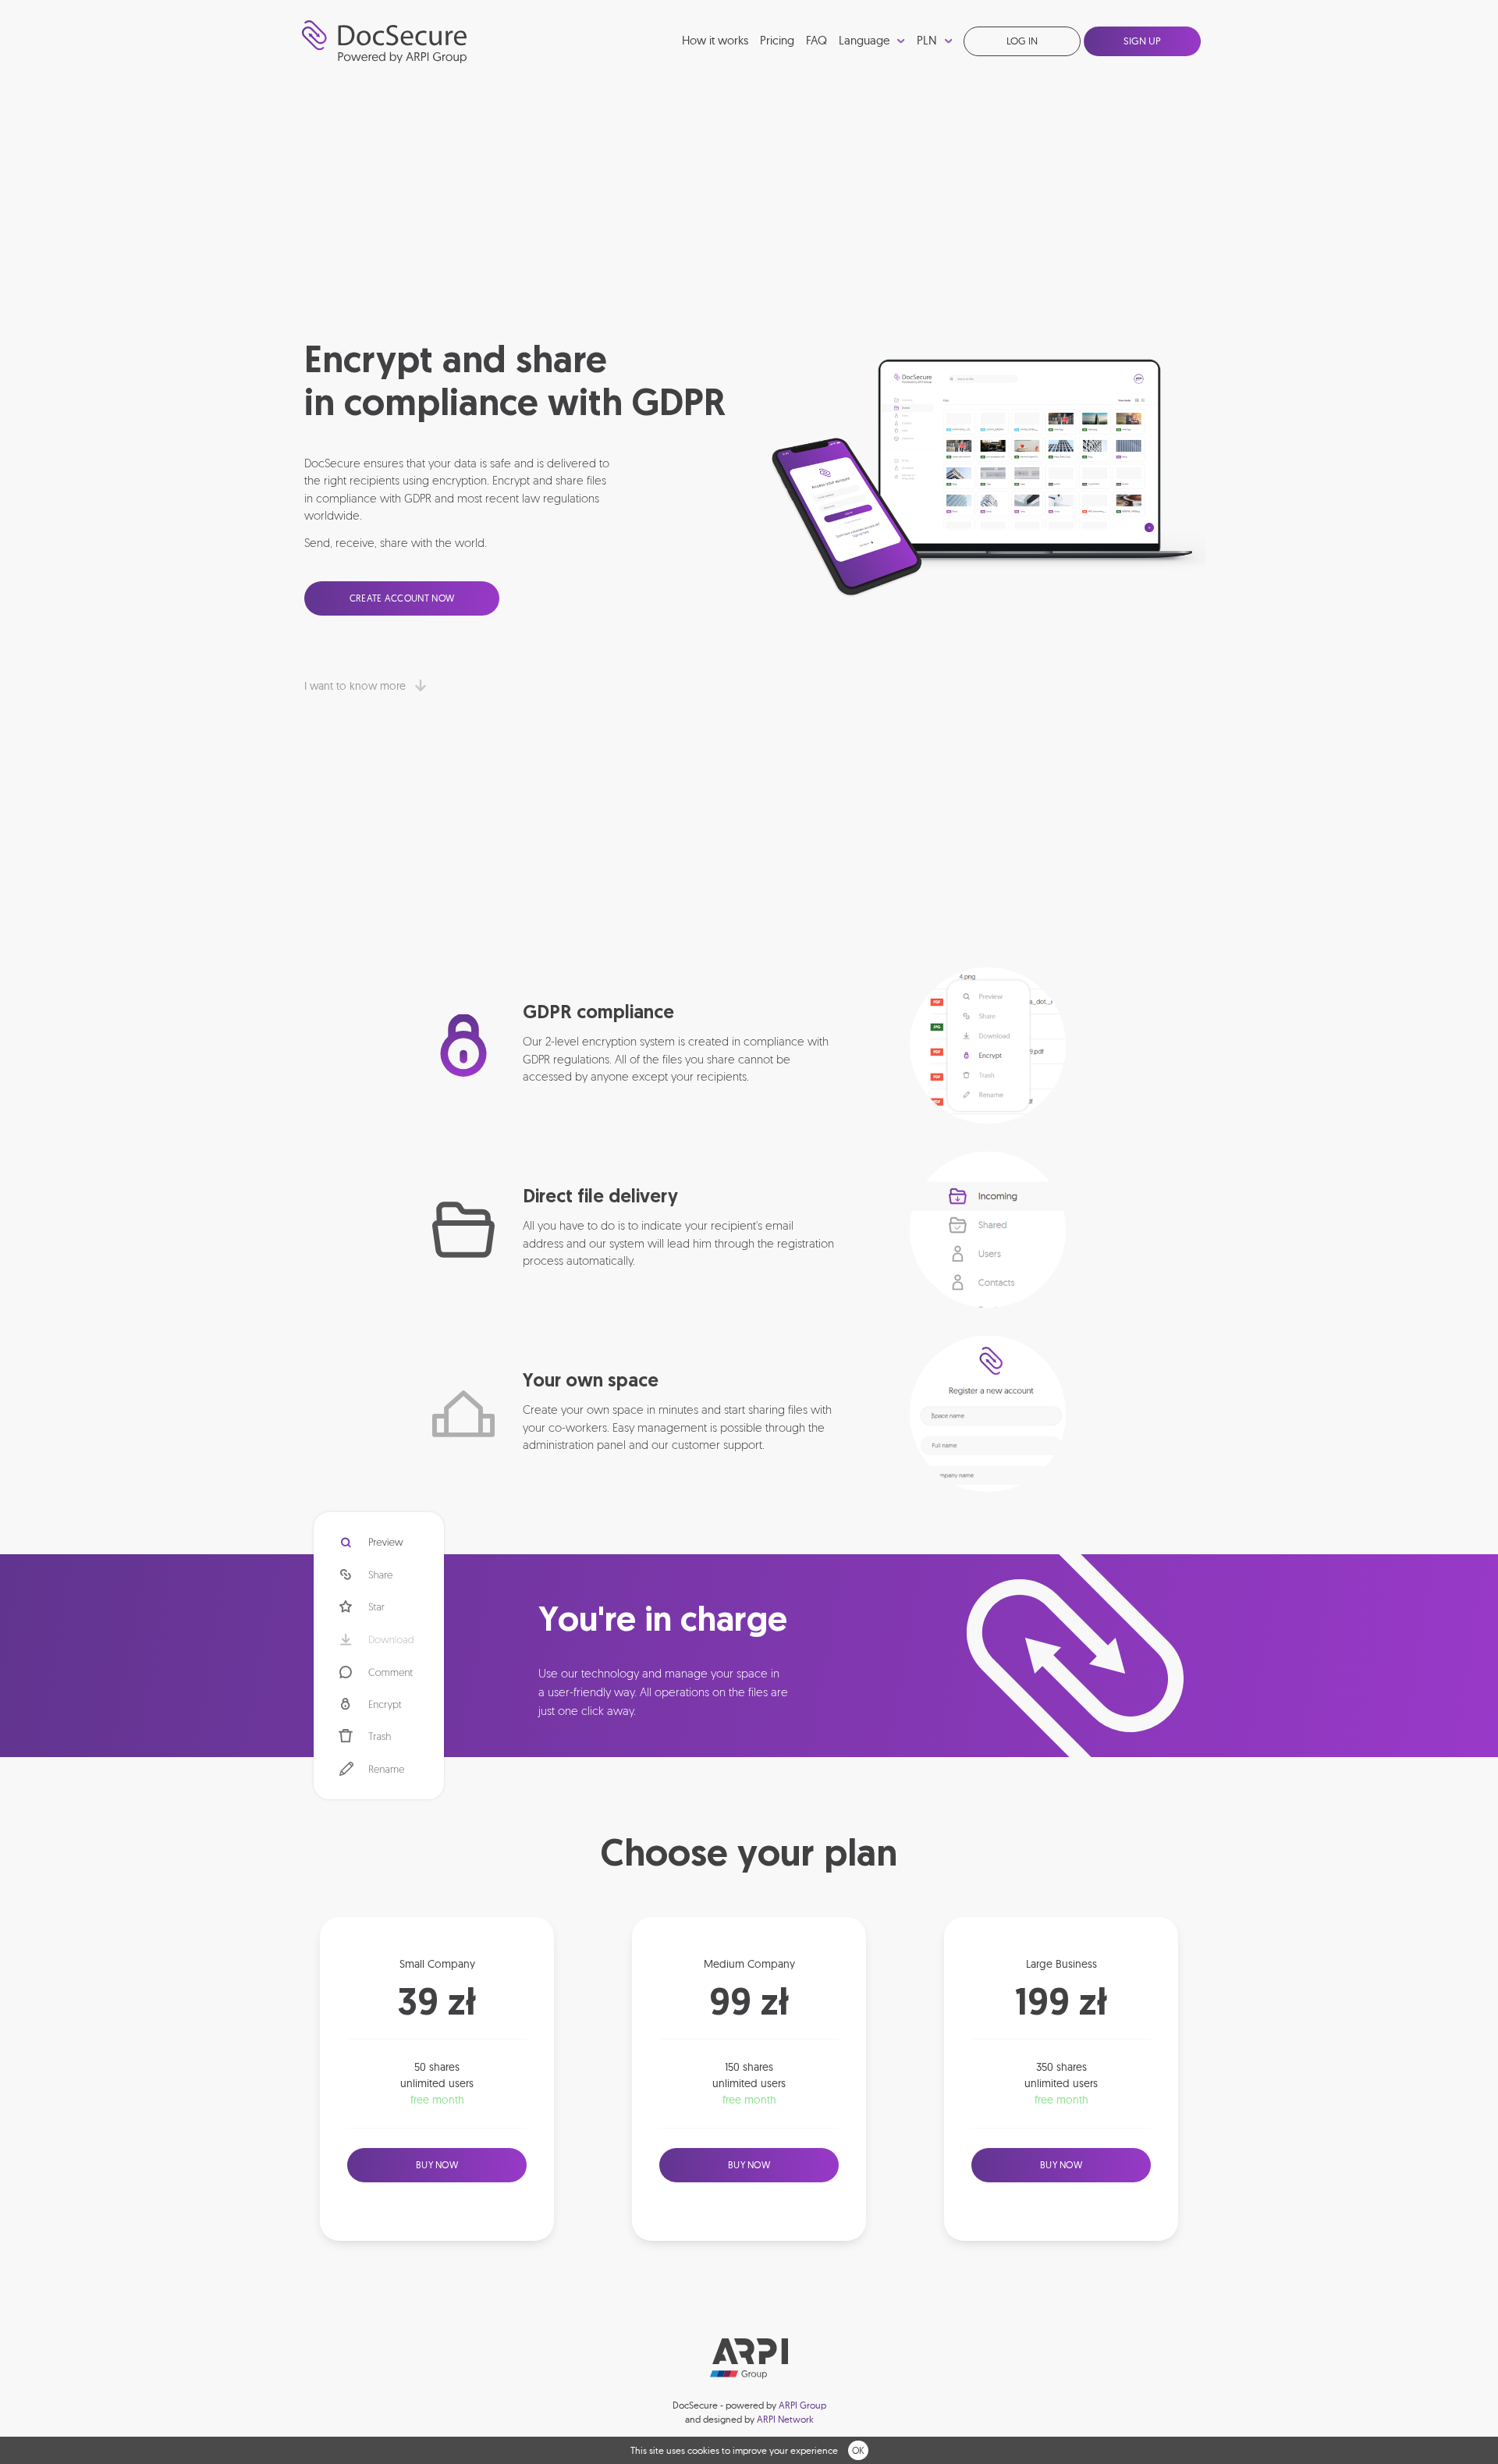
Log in (1022, 41)
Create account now (402, 598)
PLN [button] (928, 40)
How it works (715, 40)
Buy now (437, 2165)
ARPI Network (785, 2419)
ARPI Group (802, 2405)
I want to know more (357, 686)
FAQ (816, 40)
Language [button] (866, 40)
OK (858, 2450)
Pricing (777, 40)
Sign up (1142, 41)
